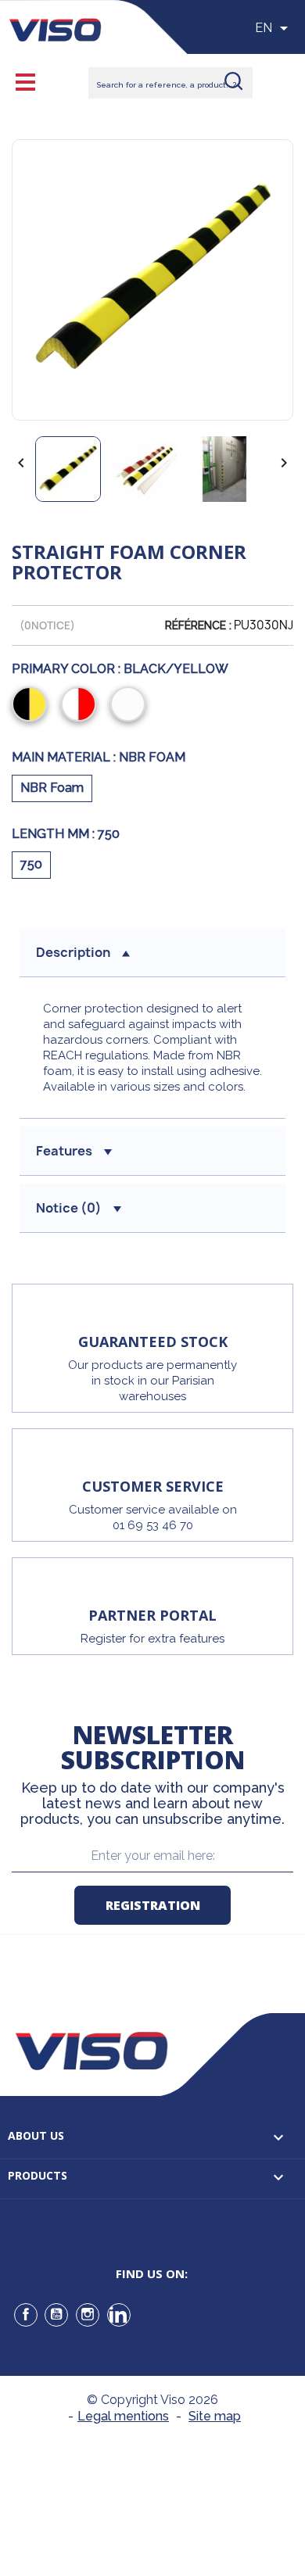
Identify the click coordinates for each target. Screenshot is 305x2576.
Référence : (198, 625)
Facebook (26, 2315)
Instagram (88, 2315)
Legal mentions (123, 2416)
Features (64, 1151)
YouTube (56, 2315)
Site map (215, 2416)
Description (73, 952)
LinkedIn (119, 2315)
